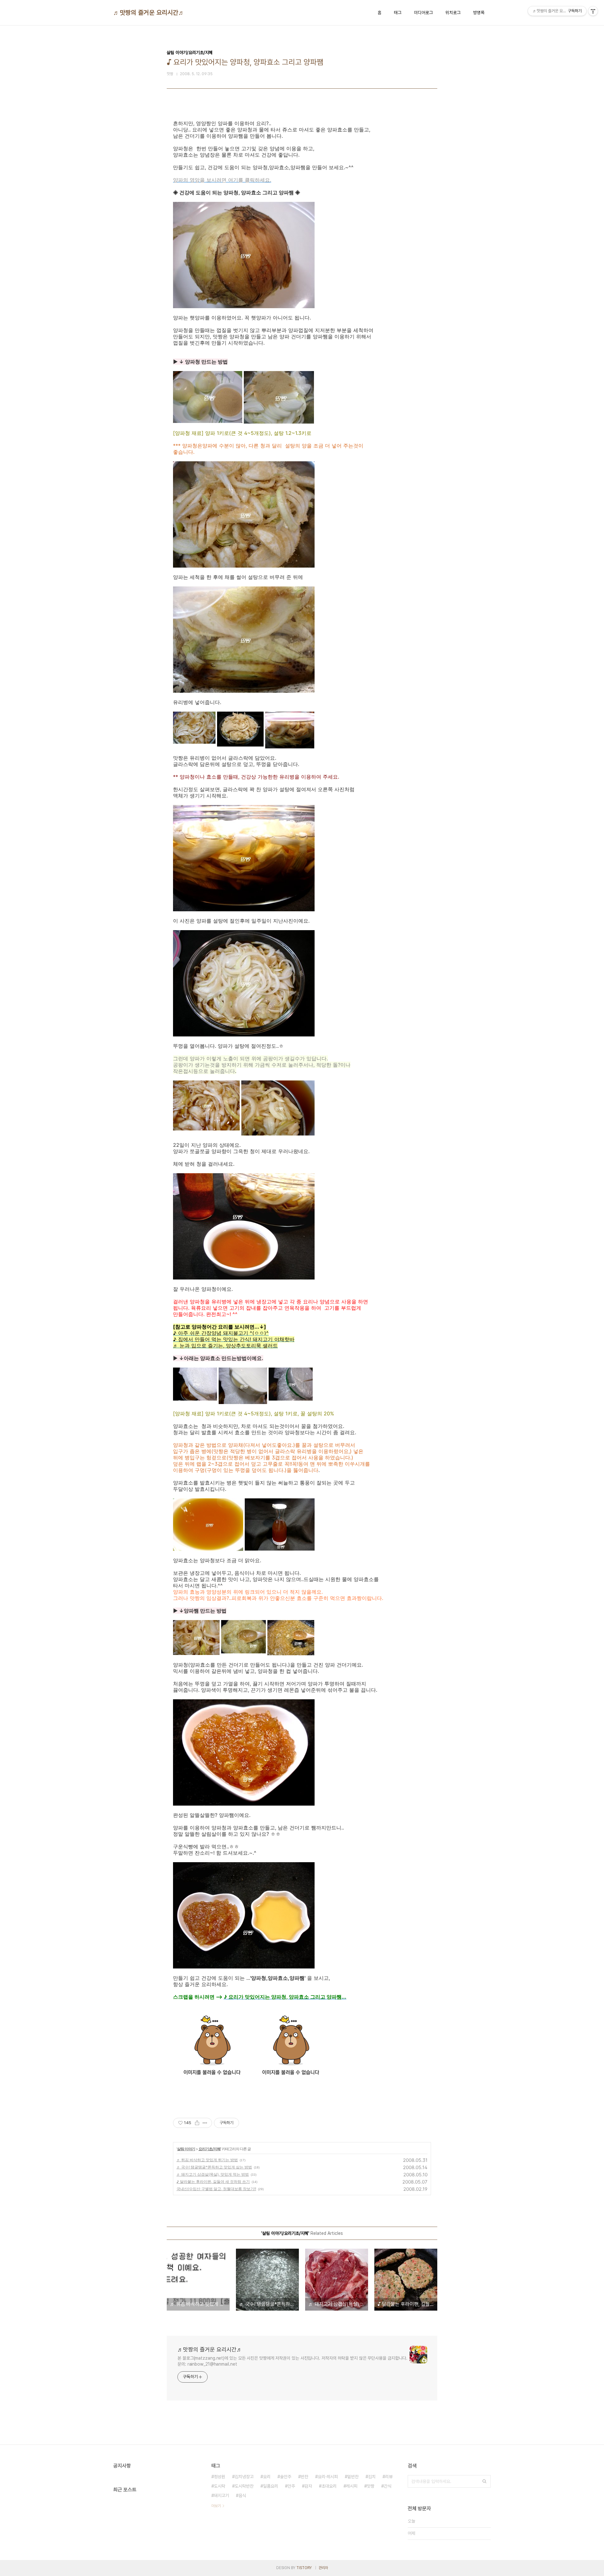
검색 (484, 2481)
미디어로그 (423, 13)
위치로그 (453, 13)
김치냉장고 (244, 2477)
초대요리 (329, 2486)
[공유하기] (197, 2123)
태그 (398, 13)
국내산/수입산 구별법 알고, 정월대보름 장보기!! (216, 2189)
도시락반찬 (244, 2486)
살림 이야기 (186, 2149)
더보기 (216, 2506)
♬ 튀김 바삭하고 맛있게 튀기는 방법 (207, 2160)
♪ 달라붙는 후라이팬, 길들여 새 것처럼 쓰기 (213, 2182)
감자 (308, 2486)
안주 (291, 2486)
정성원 (220, 2477)
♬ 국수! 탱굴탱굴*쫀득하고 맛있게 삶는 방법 (214, 2167)
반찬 (305, 2477)
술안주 (286, 2477)
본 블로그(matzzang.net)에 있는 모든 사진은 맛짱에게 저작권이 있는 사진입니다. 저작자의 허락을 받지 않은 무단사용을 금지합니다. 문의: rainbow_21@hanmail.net (292, 2361)
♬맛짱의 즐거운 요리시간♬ (149, 13)
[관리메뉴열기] (593, 11)
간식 (388, 2486)
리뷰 (389, 2477)
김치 (372, 2477)
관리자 (323, 2568)
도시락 (220, 2486)
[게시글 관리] (205, 2123)
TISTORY (304, 2568)
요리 (267, 2477)
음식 (242, 2495)
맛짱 (371, 2486)
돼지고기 (221, 2495)
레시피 (352, 2486)
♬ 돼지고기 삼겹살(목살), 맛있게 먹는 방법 (213, 2174)
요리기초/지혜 (210, 2149)
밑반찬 (353, 2477)
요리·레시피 (328, 2477)
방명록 (479, 13)
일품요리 (271, 2486)
